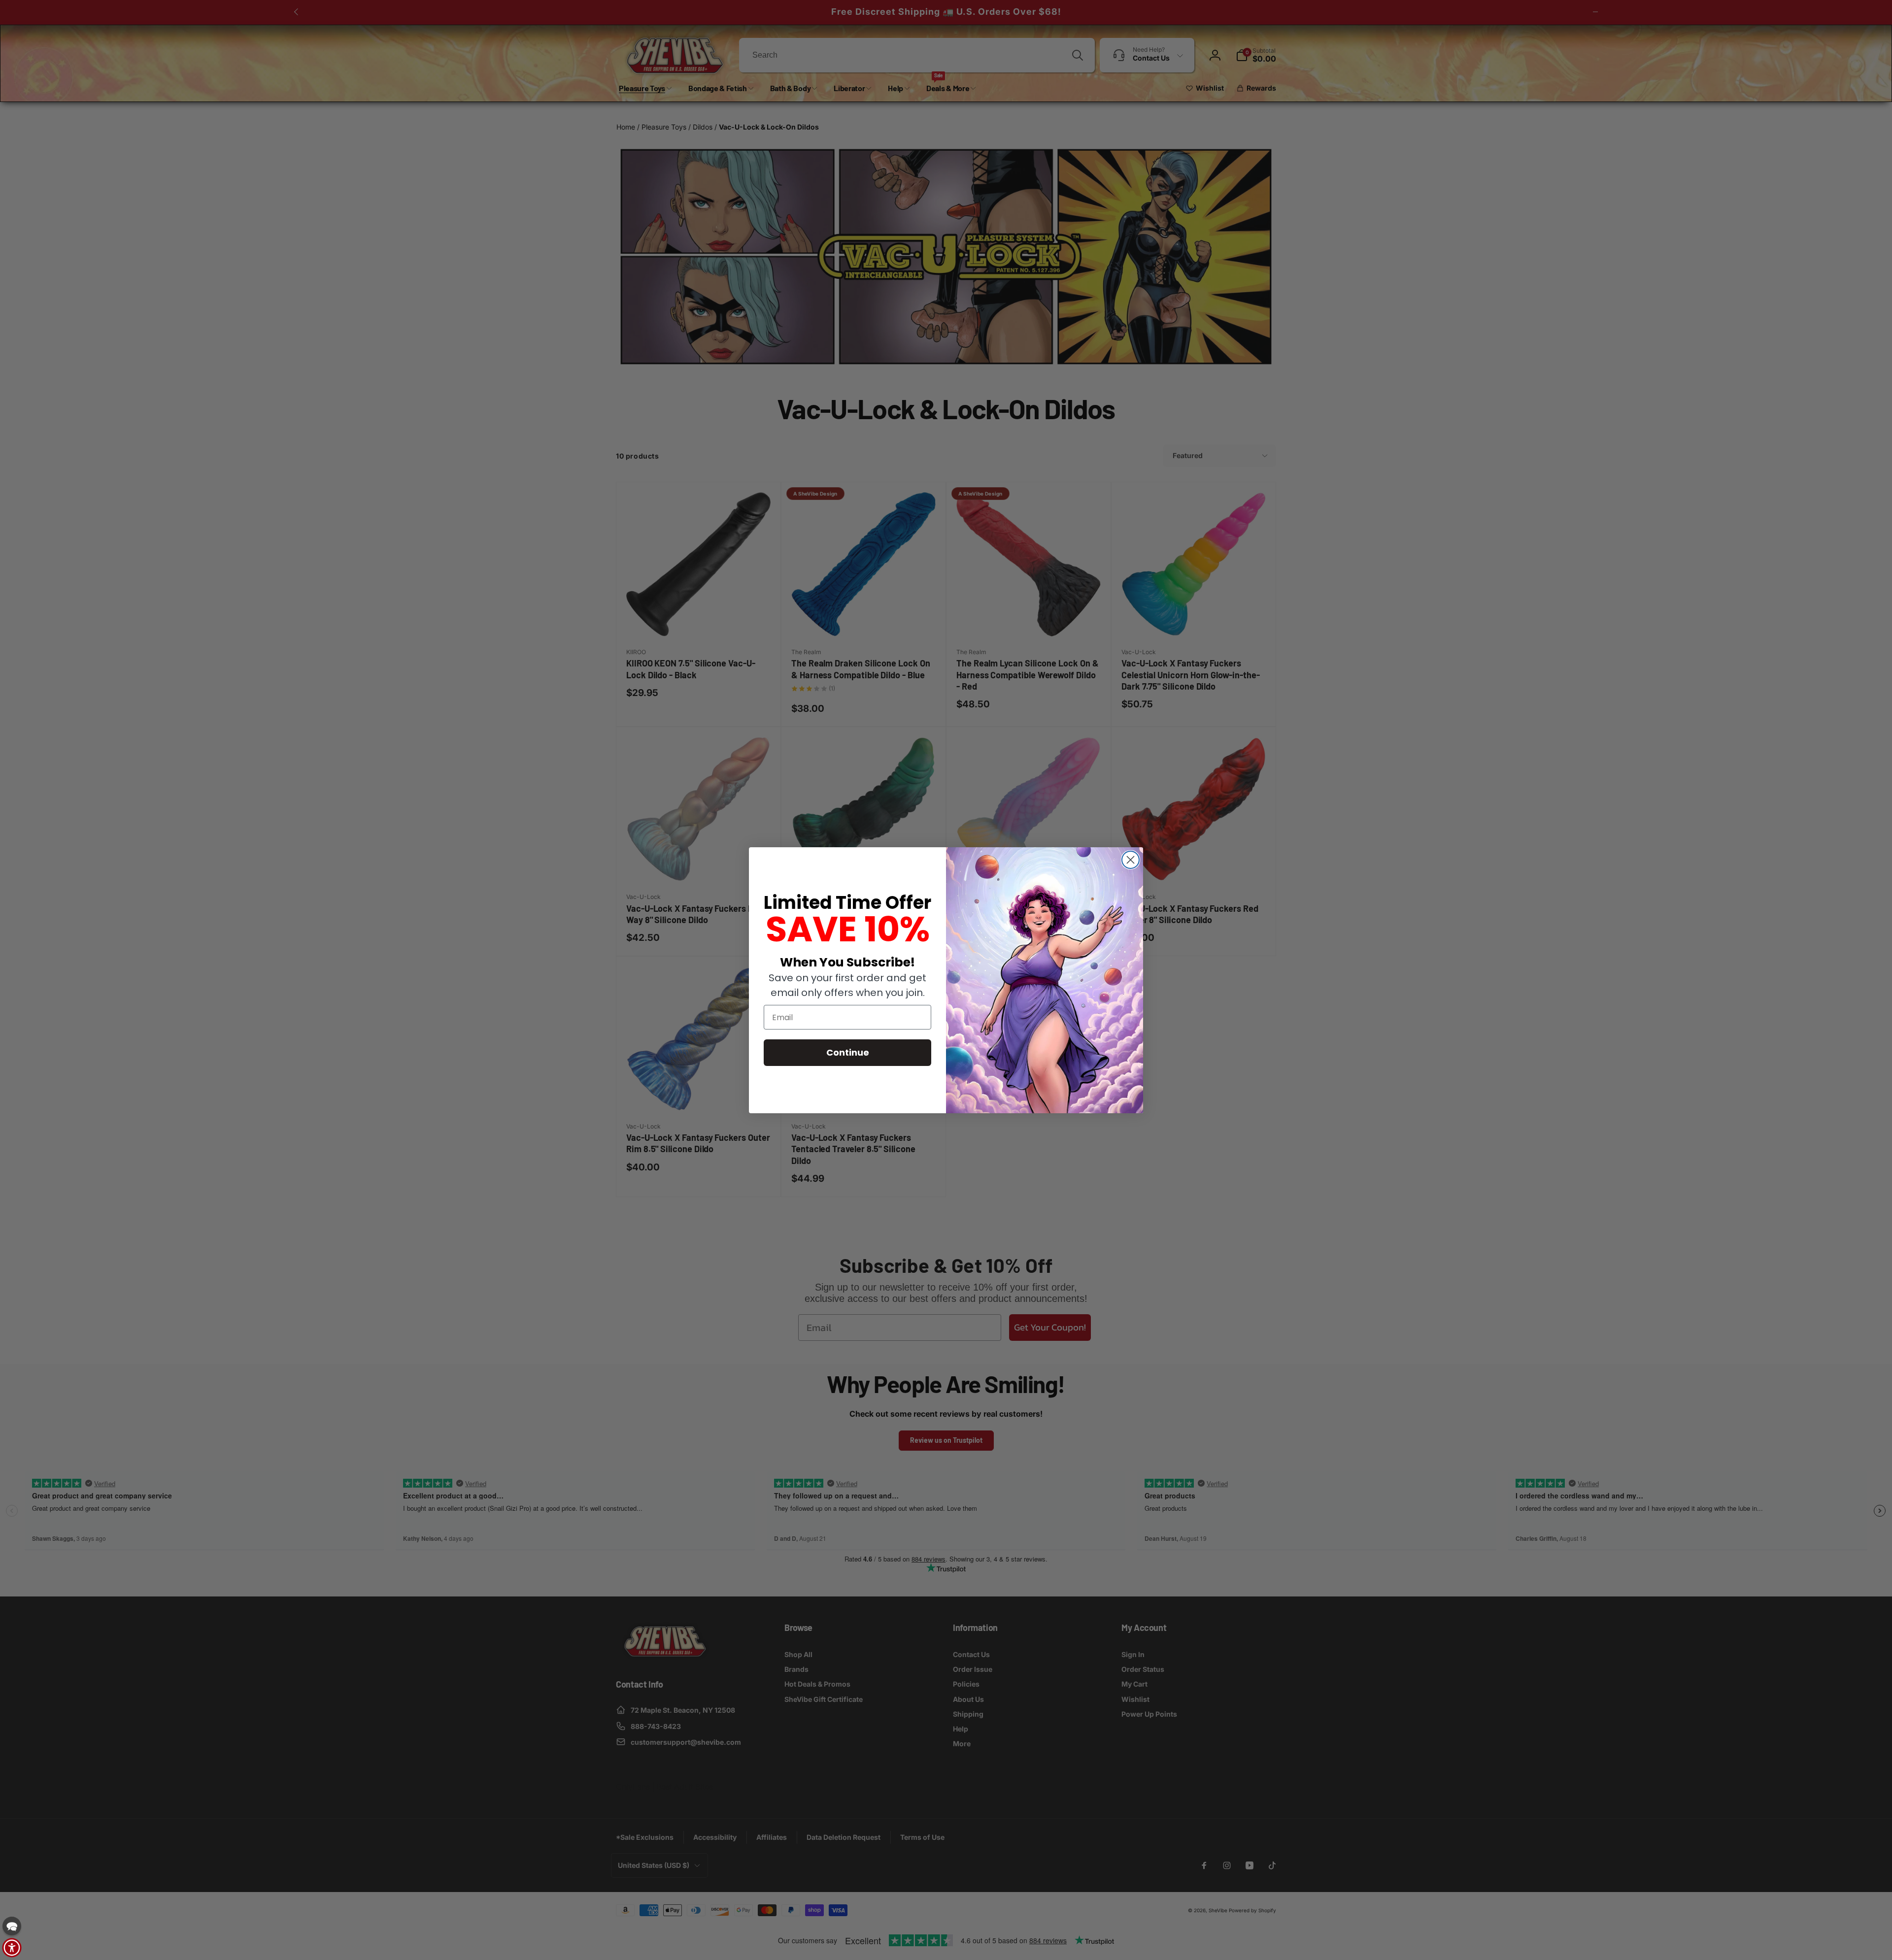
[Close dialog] (1131, 860)
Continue (848, 1052)
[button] (12, 1926)
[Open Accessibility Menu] (12, 1948)
